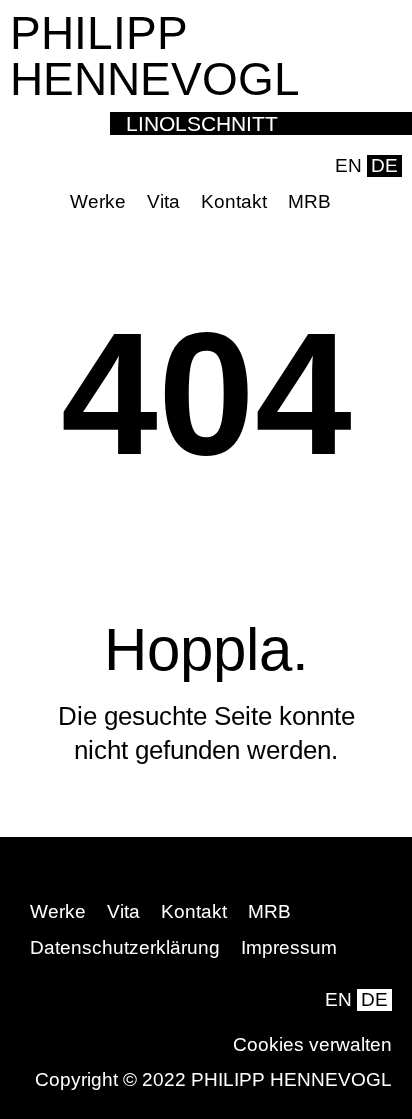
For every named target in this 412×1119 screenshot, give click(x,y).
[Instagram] (387, 202)
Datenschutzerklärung (125, 947)
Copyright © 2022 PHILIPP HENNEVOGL (213, 1079)
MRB (309, 201)
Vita (163, 201)
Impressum (289, 947)
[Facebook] (356, 202)
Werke (98, 201)
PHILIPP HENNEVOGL (155, 56)
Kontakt (234, 201)
